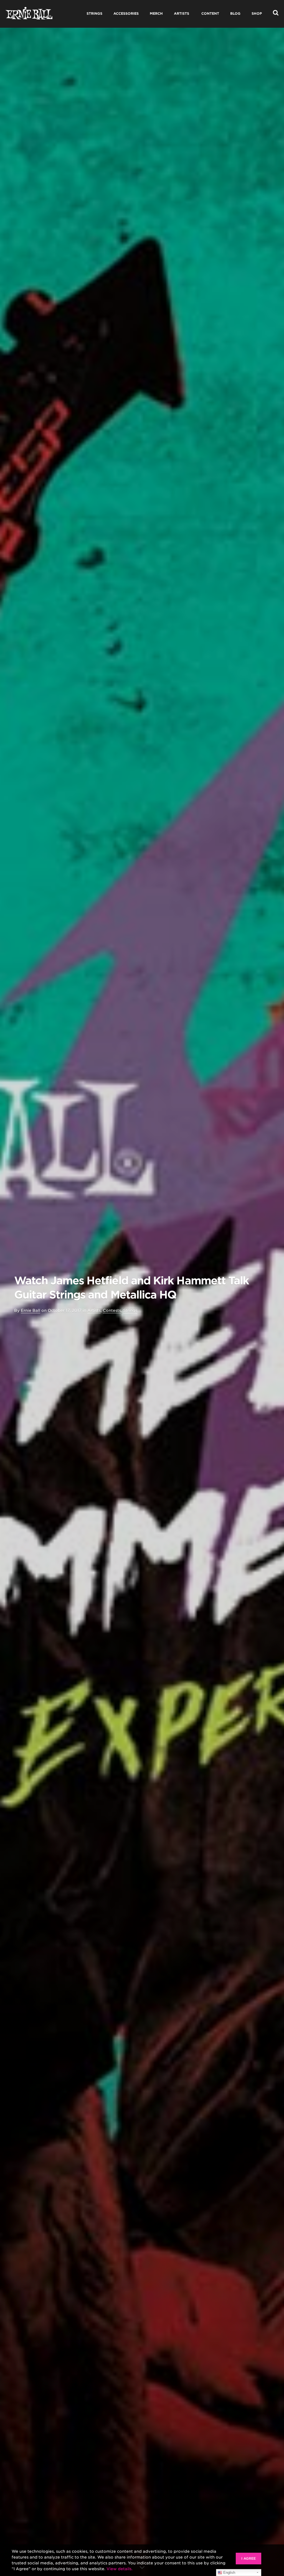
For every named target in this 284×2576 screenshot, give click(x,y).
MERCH (156, 13)
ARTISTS (182, 13)
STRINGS (94, 13)
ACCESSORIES (126, 13)
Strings (130, 1310)
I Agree (248, 2558)
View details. (120, 2569)
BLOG (235, 13)
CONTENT (210, 13)
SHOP (257, 13)
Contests (112, 1310)
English (229, 2573)
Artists (94, 1310)
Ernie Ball (31, 1310)
